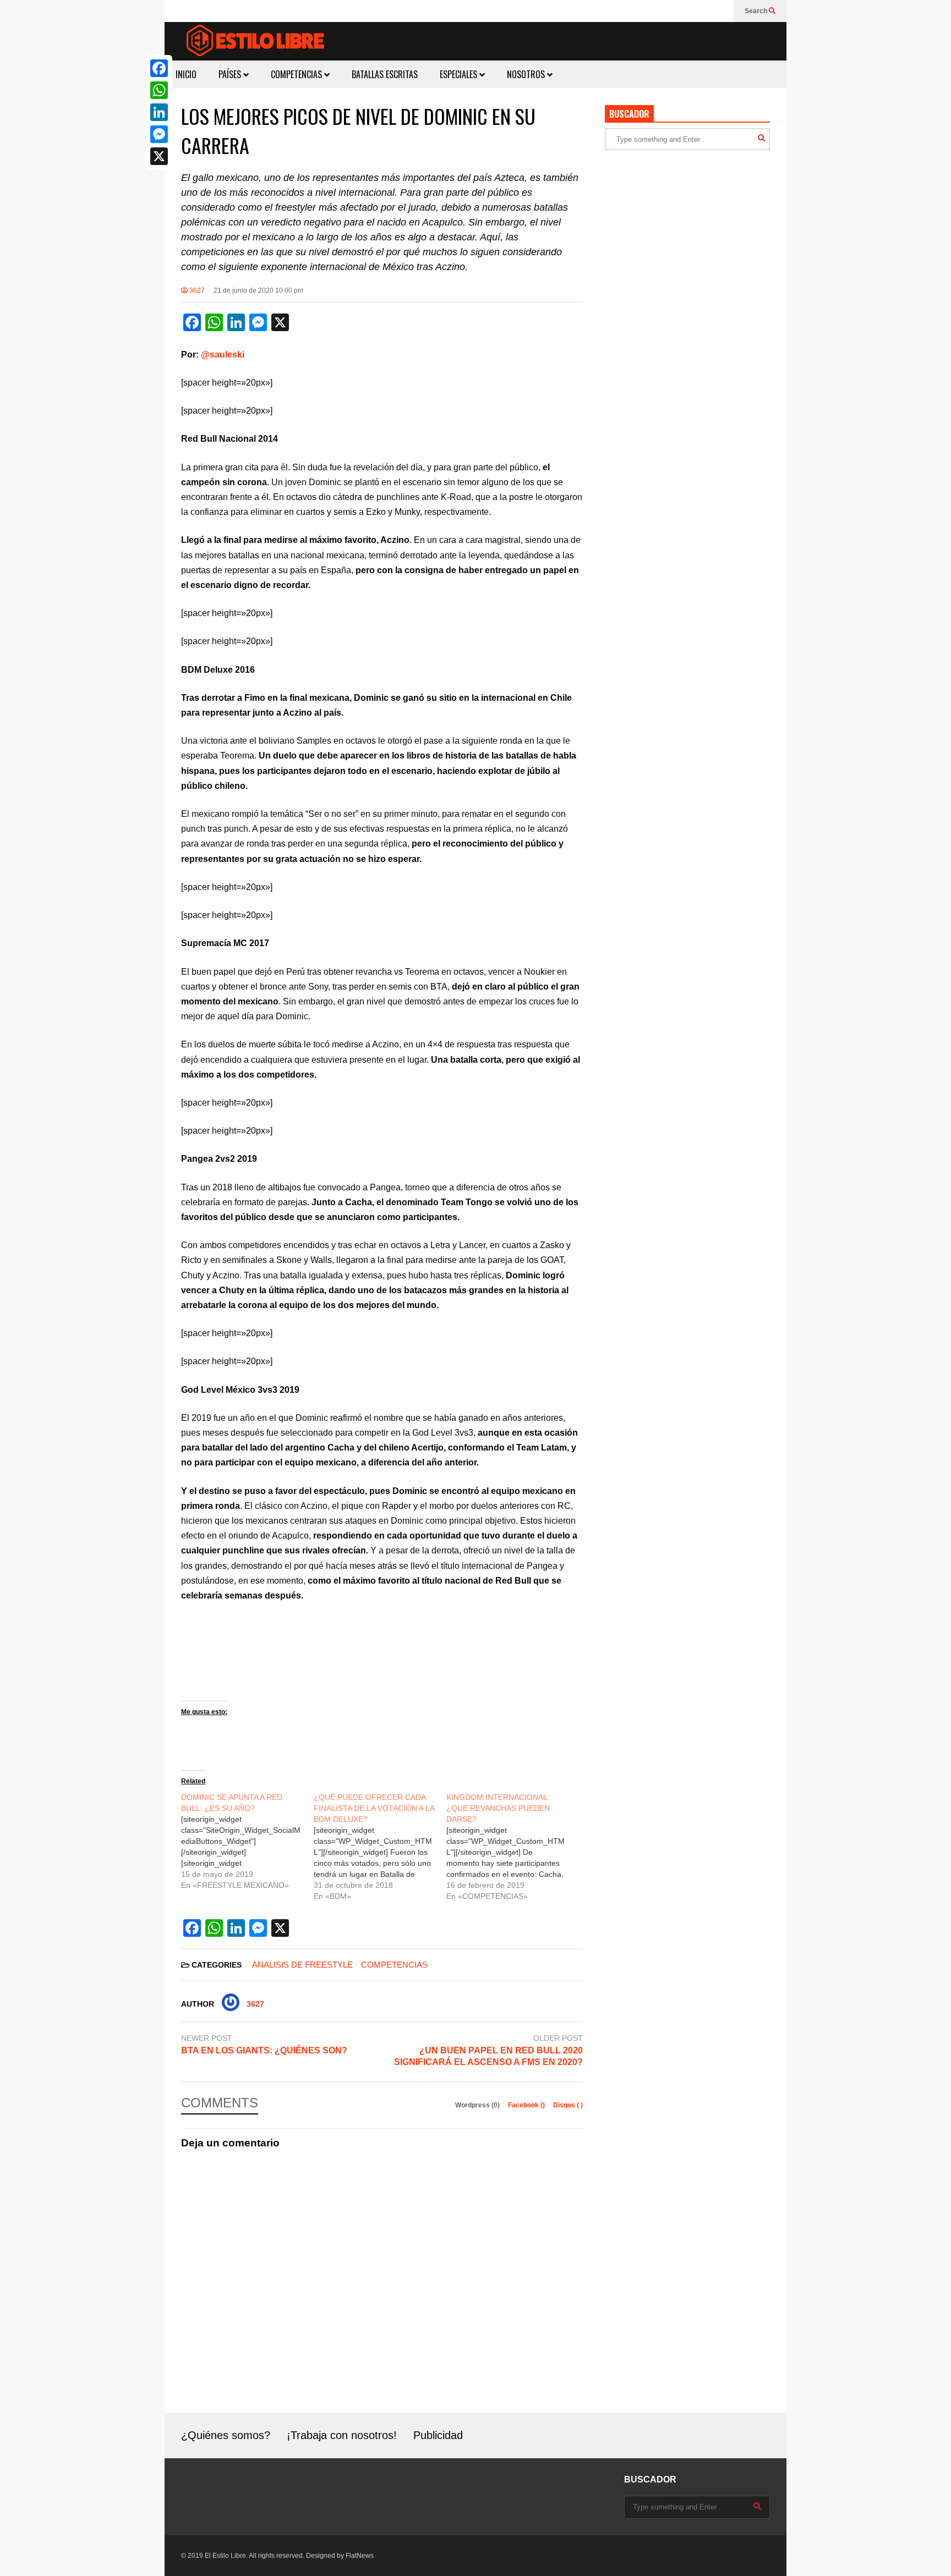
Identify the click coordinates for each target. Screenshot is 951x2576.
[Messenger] (159, 134)
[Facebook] (159, 68)
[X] (159, 156)
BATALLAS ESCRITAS (385, 74)
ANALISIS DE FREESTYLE (302, 1965)
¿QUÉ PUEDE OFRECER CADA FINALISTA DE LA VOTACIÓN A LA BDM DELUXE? (374, 1808)
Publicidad (438, 2435)
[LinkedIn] (159, 112)
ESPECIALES (460, 74)
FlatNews (360, 2556)
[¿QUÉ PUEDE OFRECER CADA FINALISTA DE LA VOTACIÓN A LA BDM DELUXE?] (380, 1847)
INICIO (186, 74)
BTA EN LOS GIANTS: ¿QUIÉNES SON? (264, 2050)
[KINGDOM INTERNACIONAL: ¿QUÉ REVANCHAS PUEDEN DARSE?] (513, 1847)
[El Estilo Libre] (255, 42)
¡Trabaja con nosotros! (342, 2435)
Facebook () (527, 2105)
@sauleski (223, 355)
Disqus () (568, 2105)
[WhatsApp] (159, 90)
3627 (196, 290)
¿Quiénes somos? (226, 2435)
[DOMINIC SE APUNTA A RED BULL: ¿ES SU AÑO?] (247, 1841)
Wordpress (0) (478, 2105)
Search (757, 11)
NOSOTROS (527, 74)
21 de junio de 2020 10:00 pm (258, 290)
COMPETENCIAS (297, 74)
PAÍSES (231, 74)
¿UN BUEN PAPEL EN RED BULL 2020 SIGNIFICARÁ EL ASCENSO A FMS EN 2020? (488, 2056)
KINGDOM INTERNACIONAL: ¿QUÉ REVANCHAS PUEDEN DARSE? (498, 1808)
